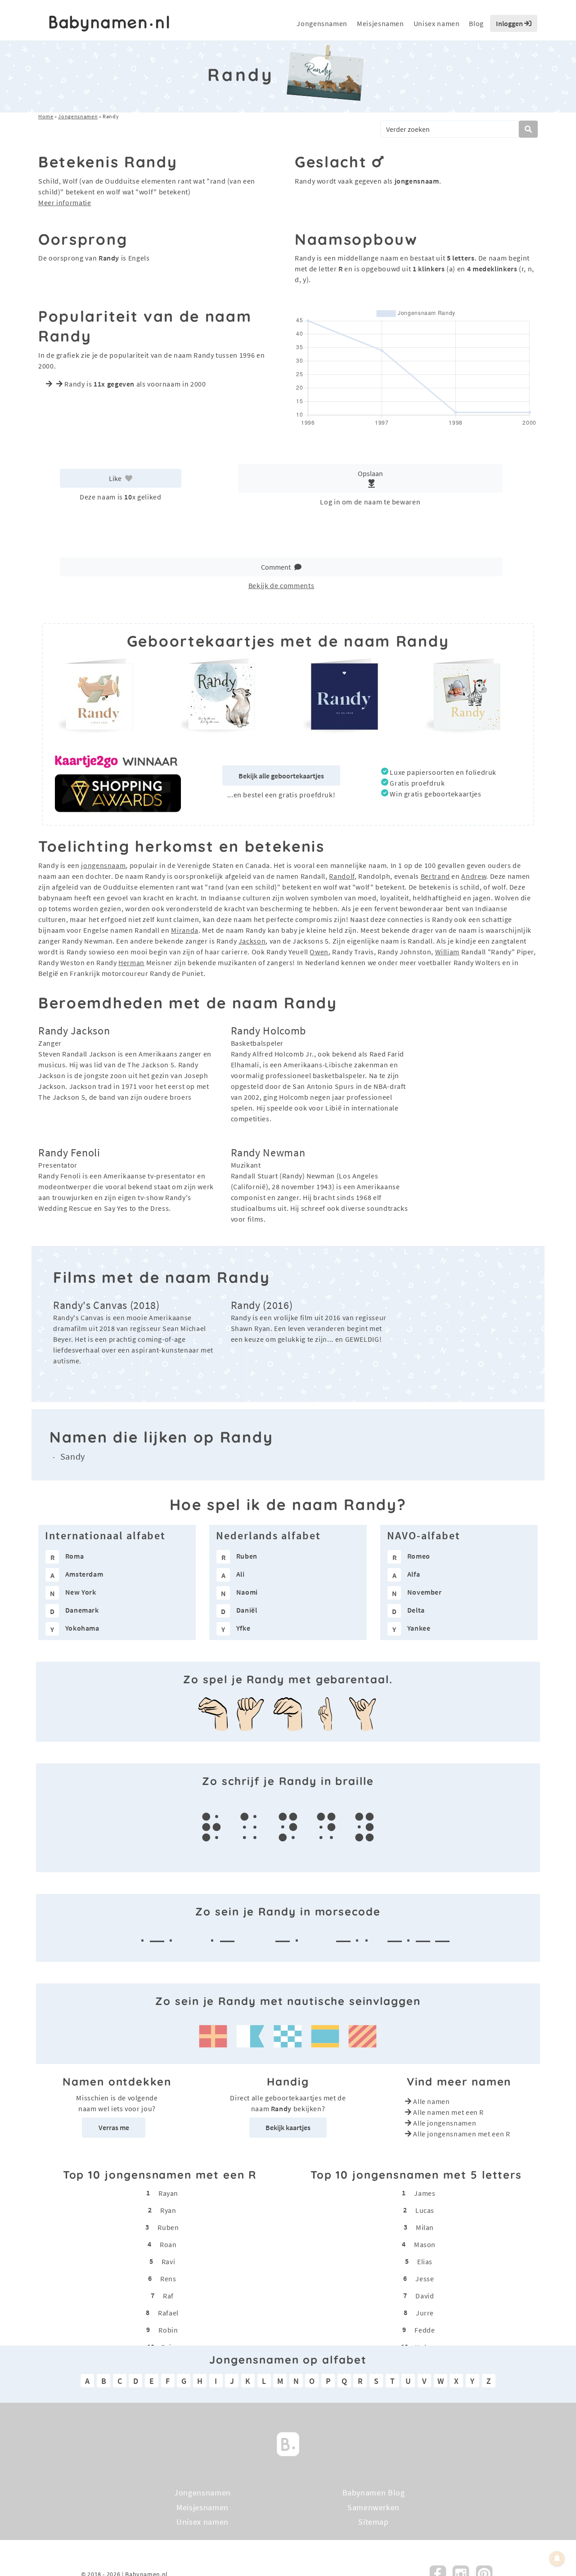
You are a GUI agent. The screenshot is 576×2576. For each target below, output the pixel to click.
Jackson (252, 941)
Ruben (168, 2227)
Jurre (425, 2313)
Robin (168, 2330)
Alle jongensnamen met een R (461, 2134)
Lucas (425, 2210)
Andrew (474, 876)
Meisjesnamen (380, 23)
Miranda (184, 930)
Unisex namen (437, 23)
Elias (425, 2261)
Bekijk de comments (281, 585)
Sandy (73, 1456)
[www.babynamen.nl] (109, 24)
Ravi (169, 2261)
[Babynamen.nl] (288, 2443)
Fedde (425, 2330)
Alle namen (431, 2101)
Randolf (342, 876)
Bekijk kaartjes (288, 2127)
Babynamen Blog (374, 2493)
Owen (319, 952)
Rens (168, 2279)
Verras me (114, 2127)
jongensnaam (103, 865)
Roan (168, 2244)
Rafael (168, 2313)
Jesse (425, 2279)
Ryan (168, 2210)
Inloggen (510, 23)
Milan (425, 2227)
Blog (476, 23)
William (447, 952)
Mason (425, 2244)
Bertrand (435, 876)
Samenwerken (373, 2507)
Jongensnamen (322, 23)
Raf (168, 2296)
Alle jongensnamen (445, 2123)
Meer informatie (65, 202)
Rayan (168, 2193)
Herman (131, 962)
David (425, 2296)
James (425, 2193)
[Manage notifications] (557, 2558)
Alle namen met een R (448, 2112)
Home (46, 116)
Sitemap (373, 2522)
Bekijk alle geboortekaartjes (281, 776)
